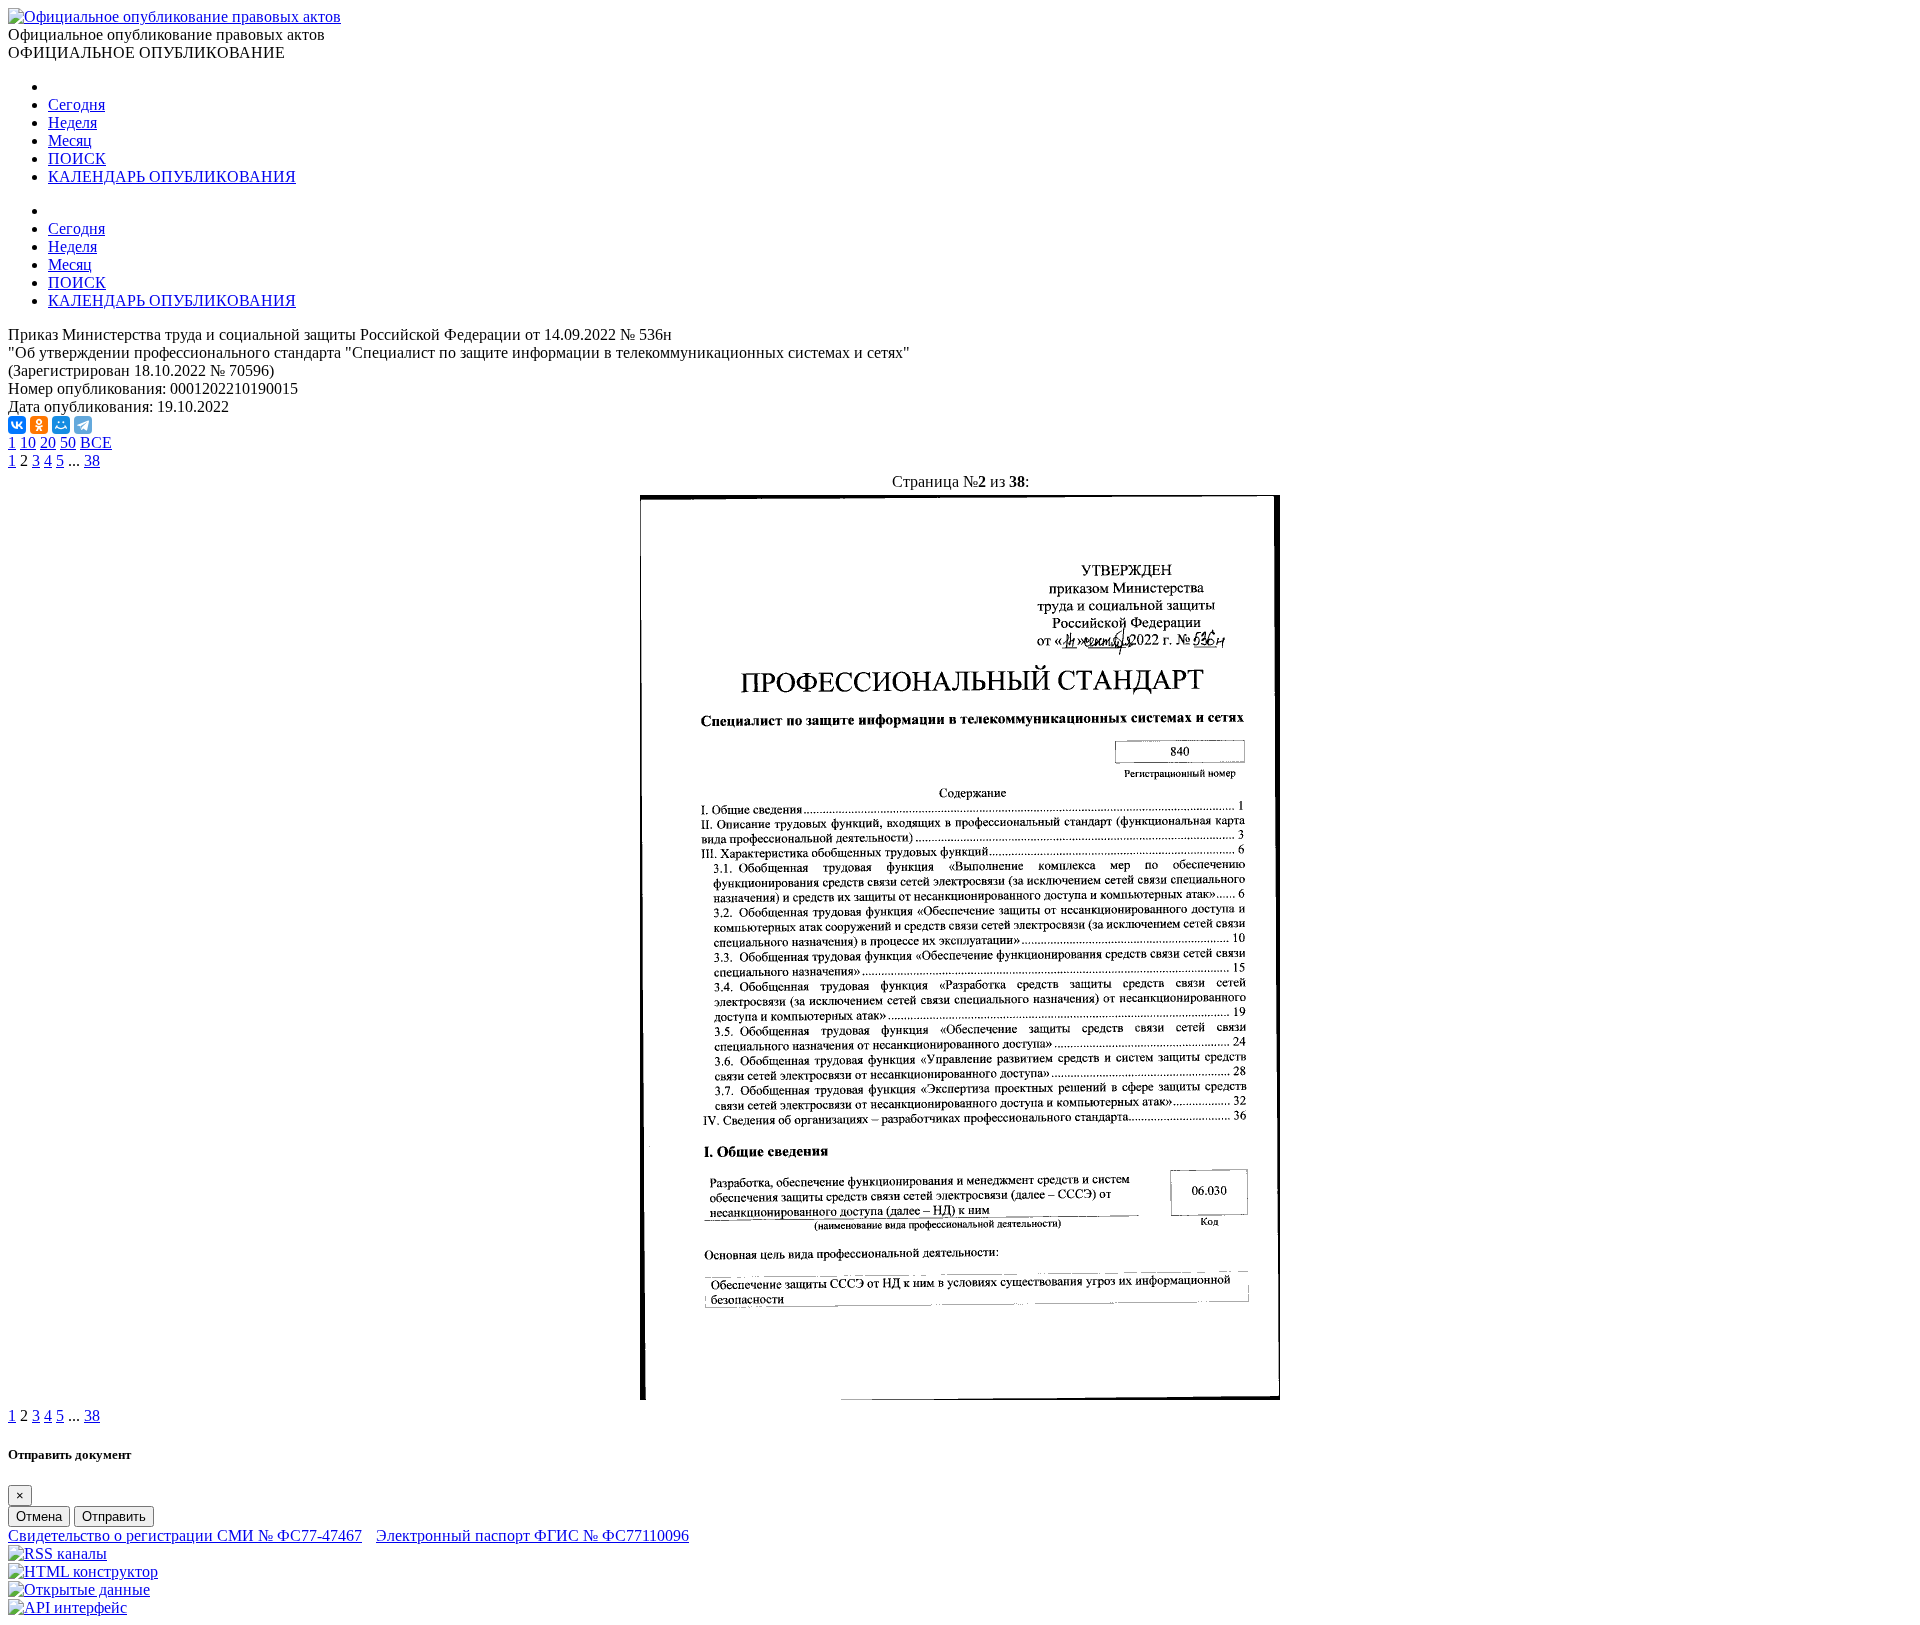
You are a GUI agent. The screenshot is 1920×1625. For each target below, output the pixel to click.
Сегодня (76, 104)
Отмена (39, 1516)
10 (28, 442)
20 (48, 442)
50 (68, 442)
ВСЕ (96, 442)
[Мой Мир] (61, 425)
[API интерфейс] (67, 1607)
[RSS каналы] (57, 1553)
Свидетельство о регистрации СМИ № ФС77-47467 (185, 1535)
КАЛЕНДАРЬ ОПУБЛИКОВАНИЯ (172, 176)
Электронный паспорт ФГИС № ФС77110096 (532, 1535)
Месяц (70, 140)
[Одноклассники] (39, 425)
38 (92, 460)
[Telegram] (83, 425)
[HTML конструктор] (83, 1571)
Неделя (72, 122)
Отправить (114, 1516)
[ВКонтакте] (17, 425)
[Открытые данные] (79, 1589)
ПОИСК (77, 158)
